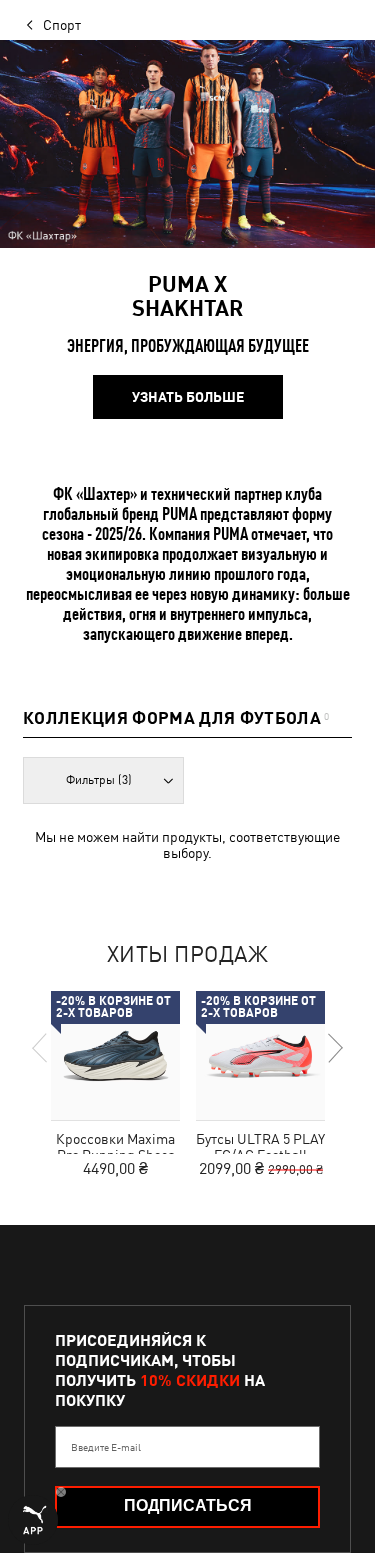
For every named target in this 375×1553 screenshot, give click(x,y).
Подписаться (188, 1505)
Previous (41, 1048)
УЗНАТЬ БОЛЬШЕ (188, 397)
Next (334, 1048)
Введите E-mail (106, 1447)
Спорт (62, 25)
